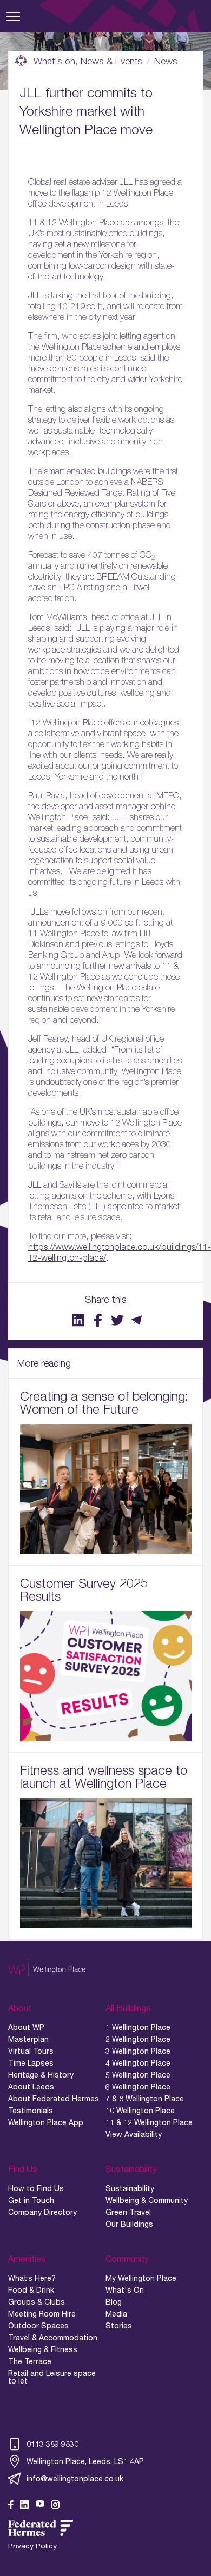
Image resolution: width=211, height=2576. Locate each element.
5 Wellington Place (138, 2075)
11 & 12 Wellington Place (149, 2122)
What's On (125, 2290)
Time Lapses (31, 2063)
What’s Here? (32, 2278)
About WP (26, 2027)
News (166, 61)
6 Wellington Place (138, 2087)
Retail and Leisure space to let (52, 2377)
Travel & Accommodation (53, 2338)
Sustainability (130, 2188)
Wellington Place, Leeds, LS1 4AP (85, 2461)
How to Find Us (36, 2188)
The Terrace (30, 2361)
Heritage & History (41, 2075)
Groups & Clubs (37, 2302)
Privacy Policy (32, 2546)
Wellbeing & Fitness (43, 2349)
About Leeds (31, 2087)
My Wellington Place (141, 2278)
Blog (114, 2302)
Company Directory (42, 2212)
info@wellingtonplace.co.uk (75, 2478)
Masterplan (28, 2039)
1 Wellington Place (138, 2027)
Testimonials (31, 2111)
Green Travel (128, 2212)
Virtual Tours (31, 2051)
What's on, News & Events (88, 61)
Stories (119, 2326)
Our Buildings (129, 2224)
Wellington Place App (46, 2122)
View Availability (134, 2134)
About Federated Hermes (54, 2099)
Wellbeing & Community (147, 2200)
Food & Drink (31, 2290)
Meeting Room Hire (42, 2314)
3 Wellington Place (138, 2051)
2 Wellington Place (138, 2039)
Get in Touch (31, 2200)
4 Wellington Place (138, 2063)
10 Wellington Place (140, 2111)
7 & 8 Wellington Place (145, 2099)
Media (116, 2314)
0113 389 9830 (52, 2444)
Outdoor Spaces (38, 2326)
